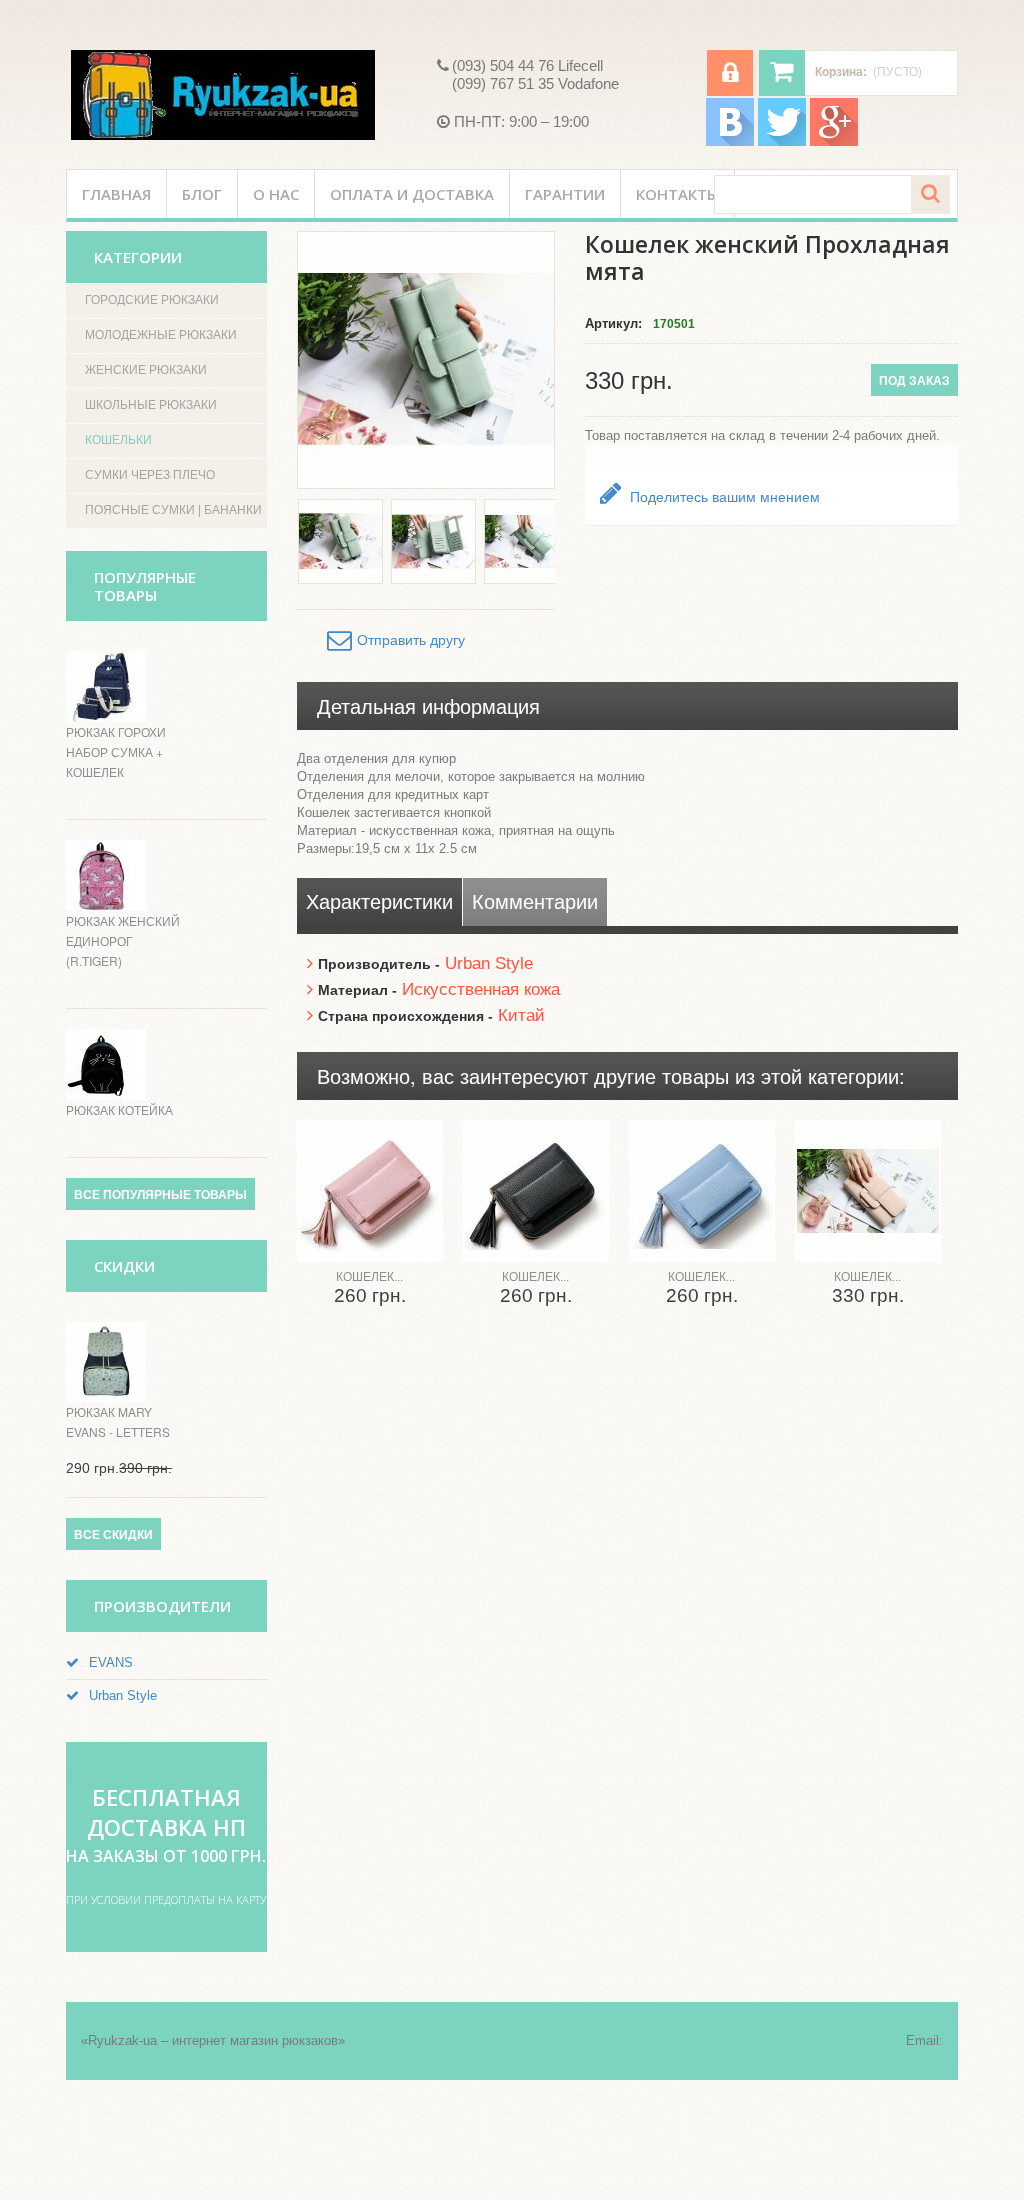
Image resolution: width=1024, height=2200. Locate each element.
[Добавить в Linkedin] (988, 280)
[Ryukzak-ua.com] (223, 95)
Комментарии (535, 902)
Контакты (677, 194)
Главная (116, 194)
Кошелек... (369, 1277)
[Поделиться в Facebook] (988, 204)
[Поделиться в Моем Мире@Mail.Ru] (988, 318)
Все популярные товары (160, 1195)
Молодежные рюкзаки (161, 335)
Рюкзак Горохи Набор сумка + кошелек (116, 751)
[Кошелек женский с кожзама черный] (536, 1191)
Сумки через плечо (150, 475)
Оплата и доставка (412, 194)
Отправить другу (411, 640)
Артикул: (613, 323)
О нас (276, 194)
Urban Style (123, 1695)
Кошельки (118, 440)
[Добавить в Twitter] (988, 242)
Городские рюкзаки (152, 300)
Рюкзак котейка (119, 1109)
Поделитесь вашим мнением (723, 497)
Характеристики (379, 902)
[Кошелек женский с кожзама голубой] (702, 1191)
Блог (202, 194)
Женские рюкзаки (146, 370)
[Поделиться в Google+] (988, 356)
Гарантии (565, 194)
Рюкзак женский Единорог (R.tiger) (123, 940)
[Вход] (730, 73)
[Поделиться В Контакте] (988, 166)
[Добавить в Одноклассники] (988, 394)
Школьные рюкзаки (151, 405)
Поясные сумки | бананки (173, 510)
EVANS (111, 1662)
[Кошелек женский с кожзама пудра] (370, 1191)
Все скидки (113, 1535)
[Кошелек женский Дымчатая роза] (868, 1191)
